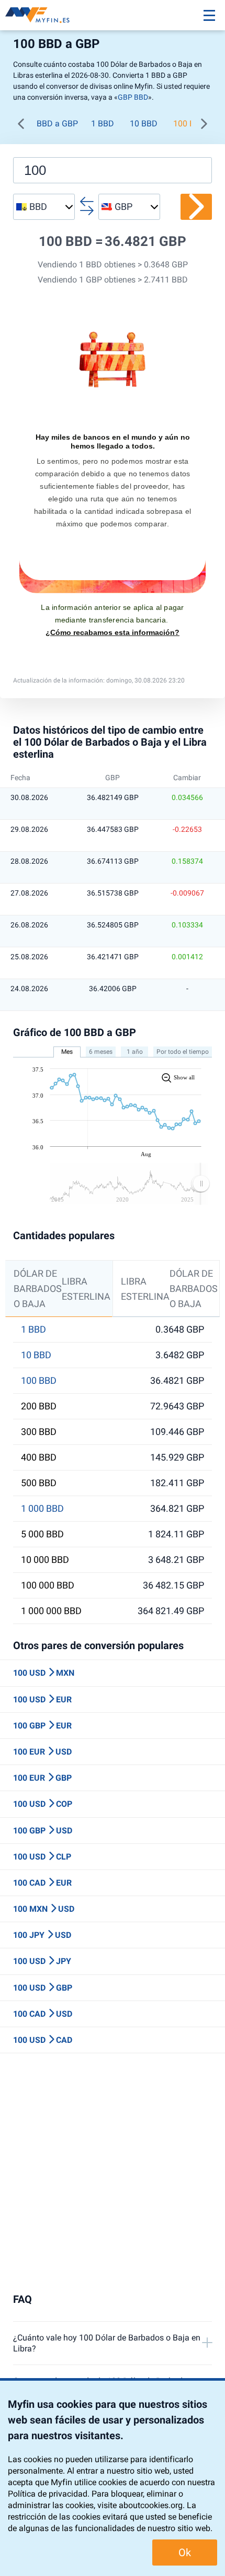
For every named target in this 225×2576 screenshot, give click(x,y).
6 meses (101, 1052)
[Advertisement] (113, 2173)
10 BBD (144, 123)
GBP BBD (133, 97)
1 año (135, 1052)
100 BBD (39, 1381)
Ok (185, 2553)
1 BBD (103, 123)
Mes (67, 1052)
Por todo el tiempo (183, 1052)
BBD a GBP (57, 123)
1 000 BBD (42, 1509)
